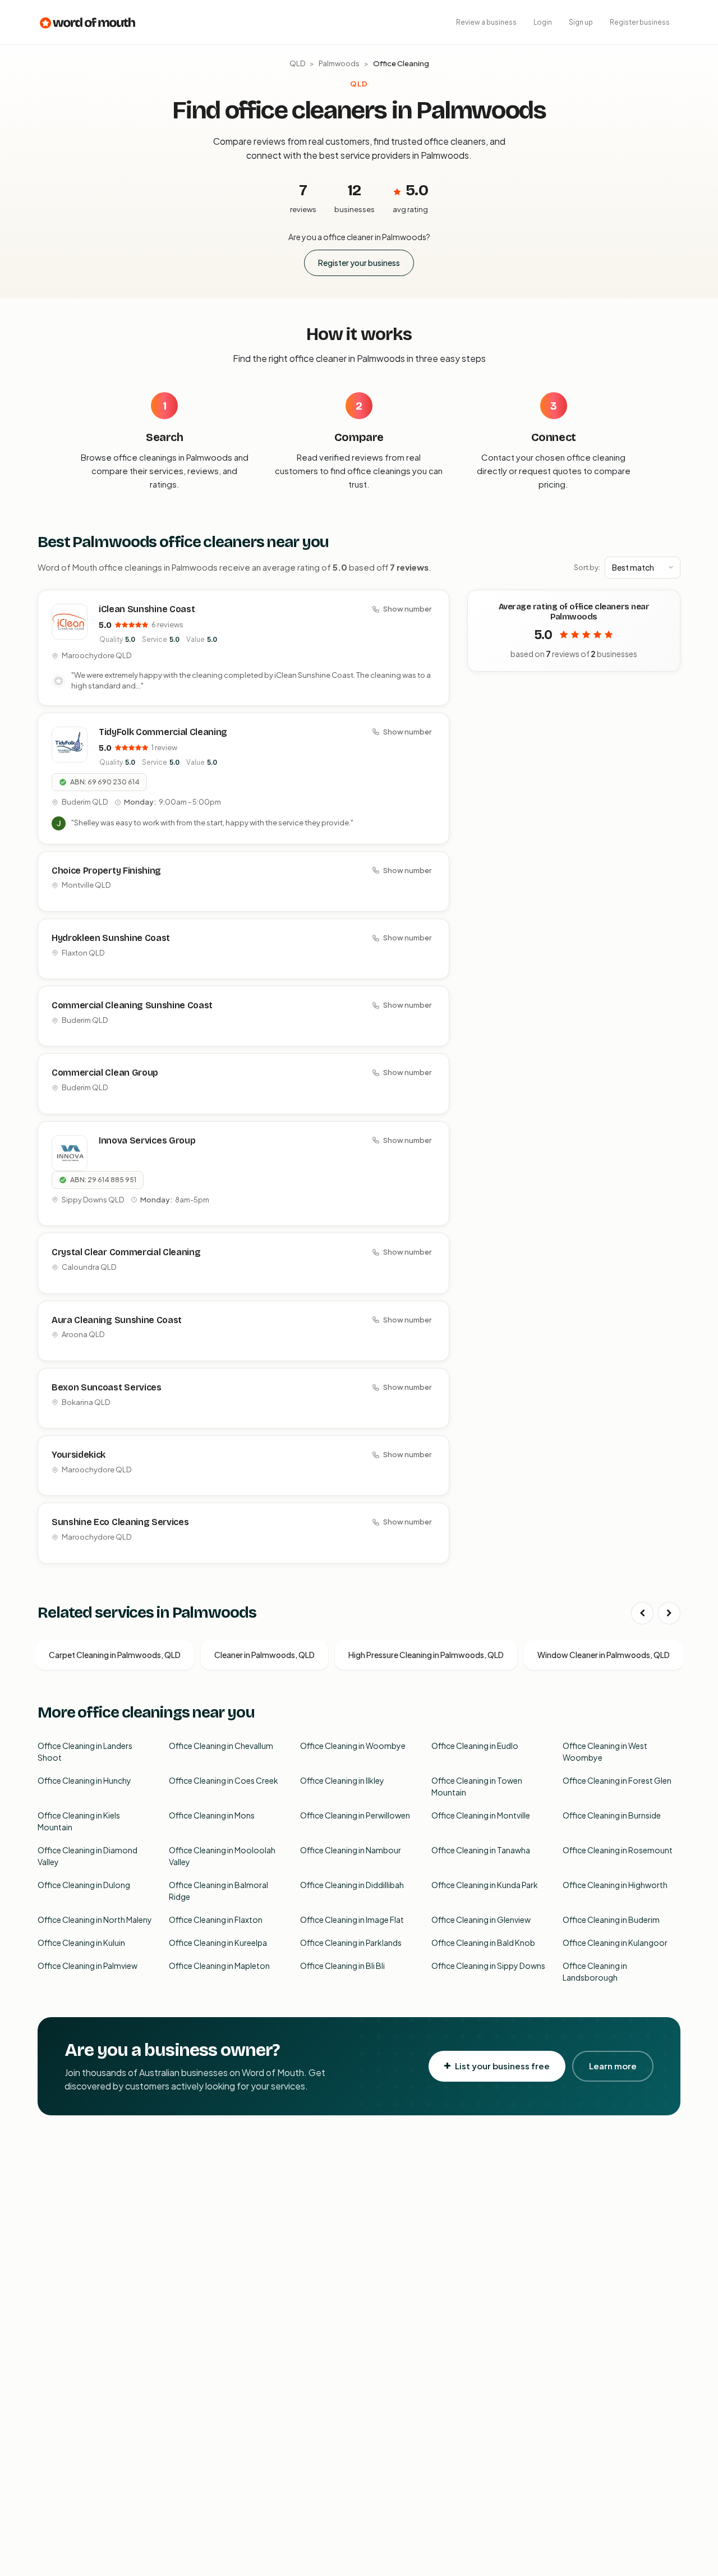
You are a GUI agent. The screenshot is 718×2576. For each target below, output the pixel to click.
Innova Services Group (147, 1140)
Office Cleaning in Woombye (353, 1746)
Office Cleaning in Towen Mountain (477, 1786)
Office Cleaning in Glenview (481, 1920)
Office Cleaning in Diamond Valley (88, 1856)
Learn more (613, 2066)
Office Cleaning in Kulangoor (615, 1943)
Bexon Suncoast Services (107, 1387)
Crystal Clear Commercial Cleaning (126, 1252)
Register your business (359, 263)
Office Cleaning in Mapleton (219, 1966)
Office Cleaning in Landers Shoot (85, 1751)
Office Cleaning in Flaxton (216, 1920)
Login (543, 22)
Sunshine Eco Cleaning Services (120, 1522)
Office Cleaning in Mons (212, 1815)
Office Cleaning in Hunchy (84, 1780)
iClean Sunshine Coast (147, 609)
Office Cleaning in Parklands (351, 1943)
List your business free (502, 2066)
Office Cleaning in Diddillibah (352, 1885)
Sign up (581, 22)
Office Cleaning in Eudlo (475, 1746)
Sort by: (587, 567)
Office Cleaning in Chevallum (221, 1746)
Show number (407, 609)
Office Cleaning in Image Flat (352, 1920)
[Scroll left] (642, 1613)
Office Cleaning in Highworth (615, 1885)
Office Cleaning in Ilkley (342, 1780)
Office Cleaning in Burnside (612, 1815)
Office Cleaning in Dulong (84, 1885)
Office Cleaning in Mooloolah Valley (222, 1856)
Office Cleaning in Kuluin (81, 1943)
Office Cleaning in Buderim (611, 1920)
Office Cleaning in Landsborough (595, 1971)
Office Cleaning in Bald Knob (483, 1943)
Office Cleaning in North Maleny (95, 1920)
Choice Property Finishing (106, 871)
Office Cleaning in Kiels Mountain (79, 1821)
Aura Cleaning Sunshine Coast (117, 1320)
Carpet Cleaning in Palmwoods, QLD (115, 1655)
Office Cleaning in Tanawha (481, 1850)
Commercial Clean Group (105, 1073)
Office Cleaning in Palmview (88, 1966)
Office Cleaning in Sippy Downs (488, 1966)
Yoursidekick (79, 1455)
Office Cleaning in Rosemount (618, 1850)
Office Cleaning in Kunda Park (485, 1885)
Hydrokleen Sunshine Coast (111, 938)
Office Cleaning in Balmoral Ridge (218, 1891)
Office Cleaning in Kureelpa (218, 1943)
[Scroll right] (669, 1613)
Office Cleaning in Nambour (351, 1850)
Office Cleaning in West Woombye (605, 1751)
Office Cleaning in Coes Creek (224, 1780)
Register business (640, 22)
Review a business (486, 22)
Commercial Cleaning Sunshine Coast (132, 1005)
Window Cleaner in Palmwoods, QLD (604, 1655)
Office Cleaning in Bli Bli (342, 1966)
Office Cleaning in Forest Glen (617, 1780)
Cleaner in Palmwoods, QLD (264, 1655)
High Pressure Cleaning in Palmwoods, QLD (426, 1655)
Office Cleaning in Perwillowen (355, 1815)
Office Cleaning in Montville (481, 1815)
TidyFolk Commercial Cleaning (163, 732)
